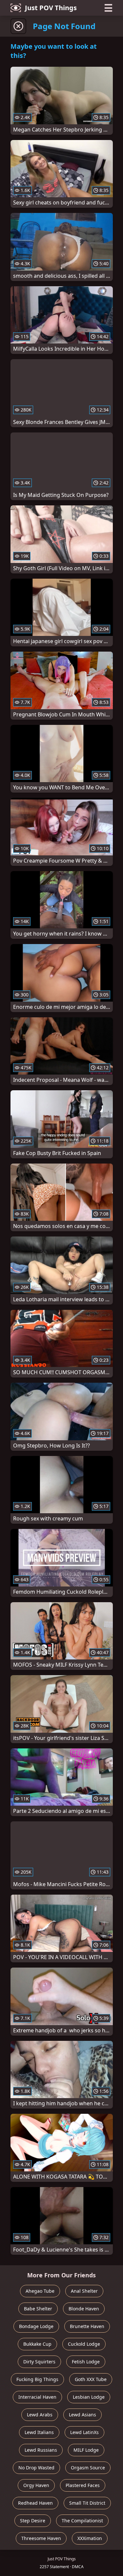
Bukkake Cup (37, 2344)
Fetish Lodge (86, 2362)
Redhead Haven (35, 2503)
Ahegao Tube (40, 2291)
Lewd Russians (41, 2450)
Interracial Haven (37, 2397)
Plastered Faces (83, 2485)
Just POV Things (51, 8)
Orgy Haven (36, 2485)
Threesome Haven (41, 2538)
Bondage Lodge (36, 2326)
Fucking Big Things (37, 2379)
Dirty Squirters (39, 2362)
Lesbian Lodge (89, 2397)
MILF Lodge (86, 2450)
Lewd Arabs (40, 2415)
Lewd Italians (39, 2432)
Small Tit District (87, 2503)
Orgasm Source (88, 2468)
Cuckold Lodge (84, 2344)
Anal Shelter (84, 2291)
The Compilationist (82, 2521)
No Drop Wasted (36, 2468)
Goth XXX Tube (91, 2379)
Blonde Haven (84, 2309)
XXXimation (90, 2538)
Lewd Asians (82, 2415)
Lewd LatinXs (84, 2432)
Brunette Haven (87, 2326)
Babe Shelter (38, 2309)
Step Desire (33, 2521)
